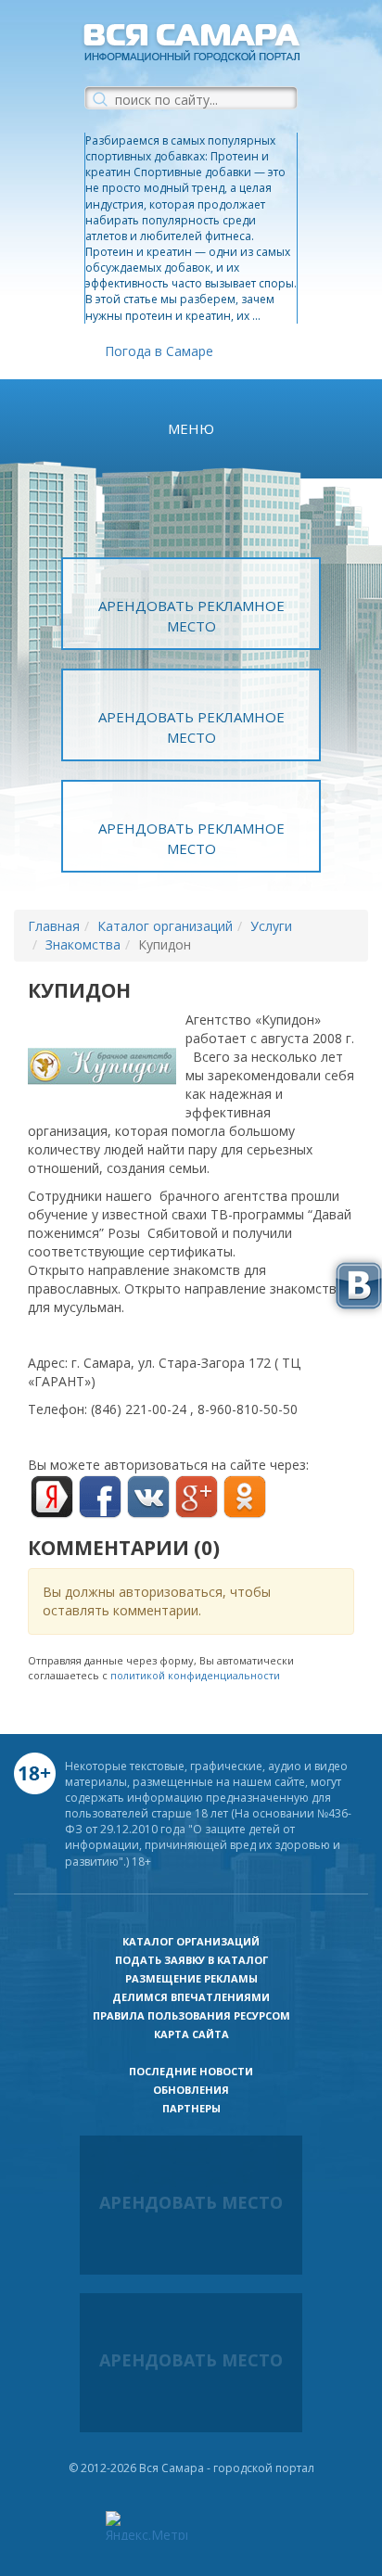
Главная (54, 926)
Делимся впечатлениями (191, 1997)
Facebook (100, 1497)
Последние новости (191, 2071)
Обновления (191, 2090)
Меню (191, 428)
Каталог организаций (165, 926)
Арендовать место (191, 2202)
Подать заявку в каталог (191, 1960)
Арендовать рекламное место (191, 615)
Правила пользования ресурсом (191, 2015)
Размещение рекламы (191, 1978)
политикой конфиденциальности (195, 1675)
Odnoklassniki (245, 1497)
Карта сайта (191, 2034)
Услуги (271, 926)
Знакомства (83, 944)
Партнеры (191, 2108)
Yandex (52, 1497)
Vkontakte (148, 1497)
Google (197, 1497)
